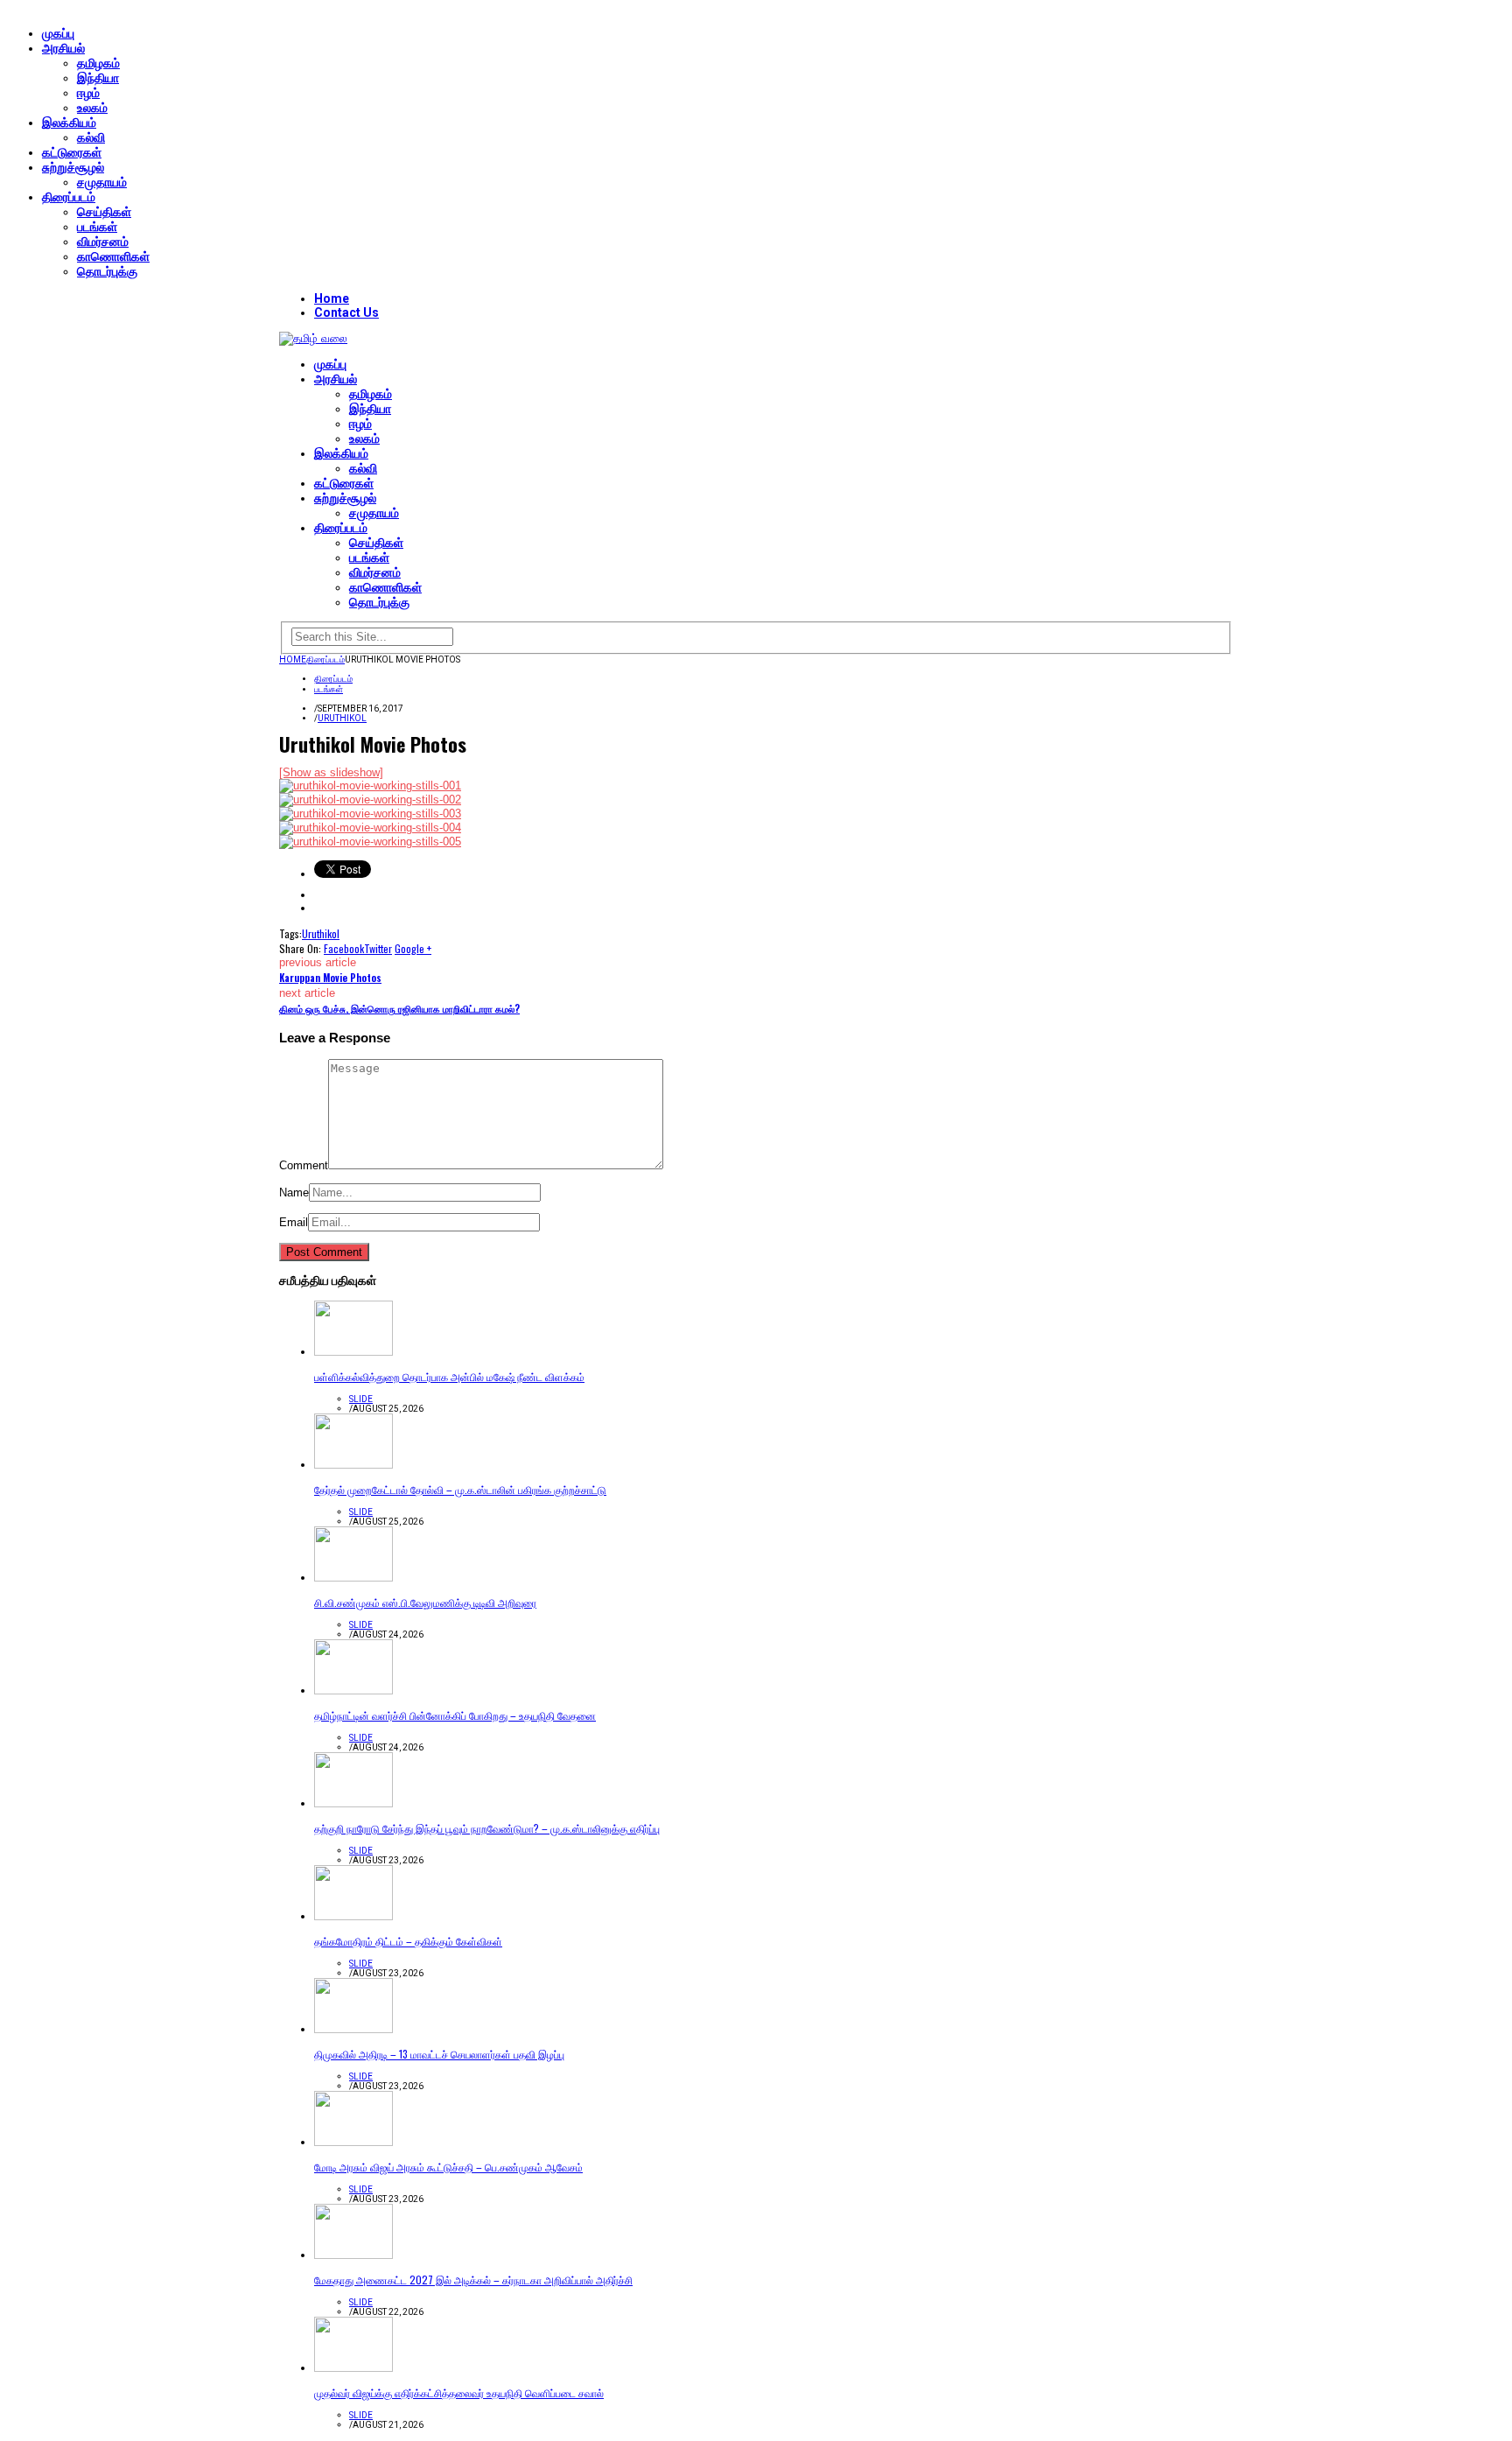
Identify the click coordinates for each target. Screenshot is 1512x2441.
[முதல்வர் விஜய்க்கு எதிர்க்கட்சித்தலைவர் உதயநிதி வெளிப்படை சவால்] (353, 2368)
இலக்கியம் (69, 123)
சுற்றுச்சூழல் (73, 167)
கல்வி (91, 137)
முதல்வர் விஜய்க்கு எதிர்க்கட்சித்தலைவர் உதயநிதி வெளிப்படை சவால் (459, 2392)
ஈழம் (88, 93)
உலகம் (92, 108)
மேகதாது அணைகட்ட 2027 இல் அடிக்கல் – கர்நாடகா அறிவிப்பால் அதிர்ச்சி (473, 2280)
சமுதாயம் (102, 182)
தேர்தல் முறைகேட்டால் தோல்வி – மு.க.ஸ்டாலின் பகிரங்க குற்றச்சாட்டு (460, 1489)
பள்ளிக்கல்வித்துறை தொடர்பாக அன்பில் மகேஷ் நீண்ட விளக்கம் (449, 1376)
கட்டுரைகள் (72, 152)
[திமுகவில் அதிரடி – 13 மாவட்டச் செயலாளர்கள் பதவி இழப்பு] (353, 2029)
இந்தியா (98, 78)
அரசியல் (63, 48)
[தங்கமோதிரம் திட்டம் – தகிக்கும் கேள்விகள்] (353, 1916)
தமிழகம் (98, 63)
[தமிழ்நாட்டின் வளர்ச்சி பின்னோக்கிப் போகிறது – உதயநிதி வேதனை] (353, 1690)
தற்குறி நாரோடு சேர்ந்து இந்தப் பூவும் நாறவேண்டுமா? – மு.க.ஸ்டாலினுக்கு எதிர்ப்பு (487, 1828)
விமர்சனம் (103, 242)
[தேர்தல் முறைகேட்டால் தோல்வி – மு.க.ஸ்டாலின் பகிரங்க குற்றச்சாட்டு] (353, 1465)
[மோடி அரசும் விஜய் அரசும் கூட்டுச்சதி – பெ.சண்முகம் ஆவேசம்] (353, 2142)
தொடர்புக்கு (107, 271)
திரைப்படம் (69, 197)
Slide (361, 1399)
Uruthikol (342, 718)
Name (294, 1192)
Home (332, 298)
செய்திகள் (104, 212)
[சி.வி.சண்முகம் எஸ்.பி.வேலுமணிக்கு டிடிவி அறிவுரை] (353, 1578)
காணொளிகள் (113, 256)
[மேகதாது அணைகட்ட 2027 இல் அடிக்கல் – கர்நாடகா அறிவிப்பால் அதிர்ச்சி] (353, 2255)
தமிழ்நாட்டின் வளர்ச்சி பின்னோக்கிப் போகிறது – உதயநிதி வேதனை (455, 1715)
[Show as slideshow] (331, 772)
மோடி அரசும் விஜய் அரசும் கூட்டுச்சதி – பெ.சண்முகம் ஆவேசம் (448, 2167)
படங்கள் (97, 227)
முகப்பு (58, 33)
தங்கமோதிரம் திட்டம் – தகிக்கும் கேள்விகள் (408, 1941)
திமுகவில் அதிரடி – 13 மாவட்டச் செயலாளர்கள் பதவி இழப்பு (439, 2054)
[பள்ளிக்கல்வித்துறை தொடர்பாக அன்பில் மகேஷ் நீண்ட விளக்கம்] (353, 1352)
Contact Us (346, 312)
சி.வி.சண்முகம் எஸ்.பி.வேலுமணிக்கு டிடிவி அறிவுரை (425, 1602)
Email (294, 1222)
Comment (304, 1165)
